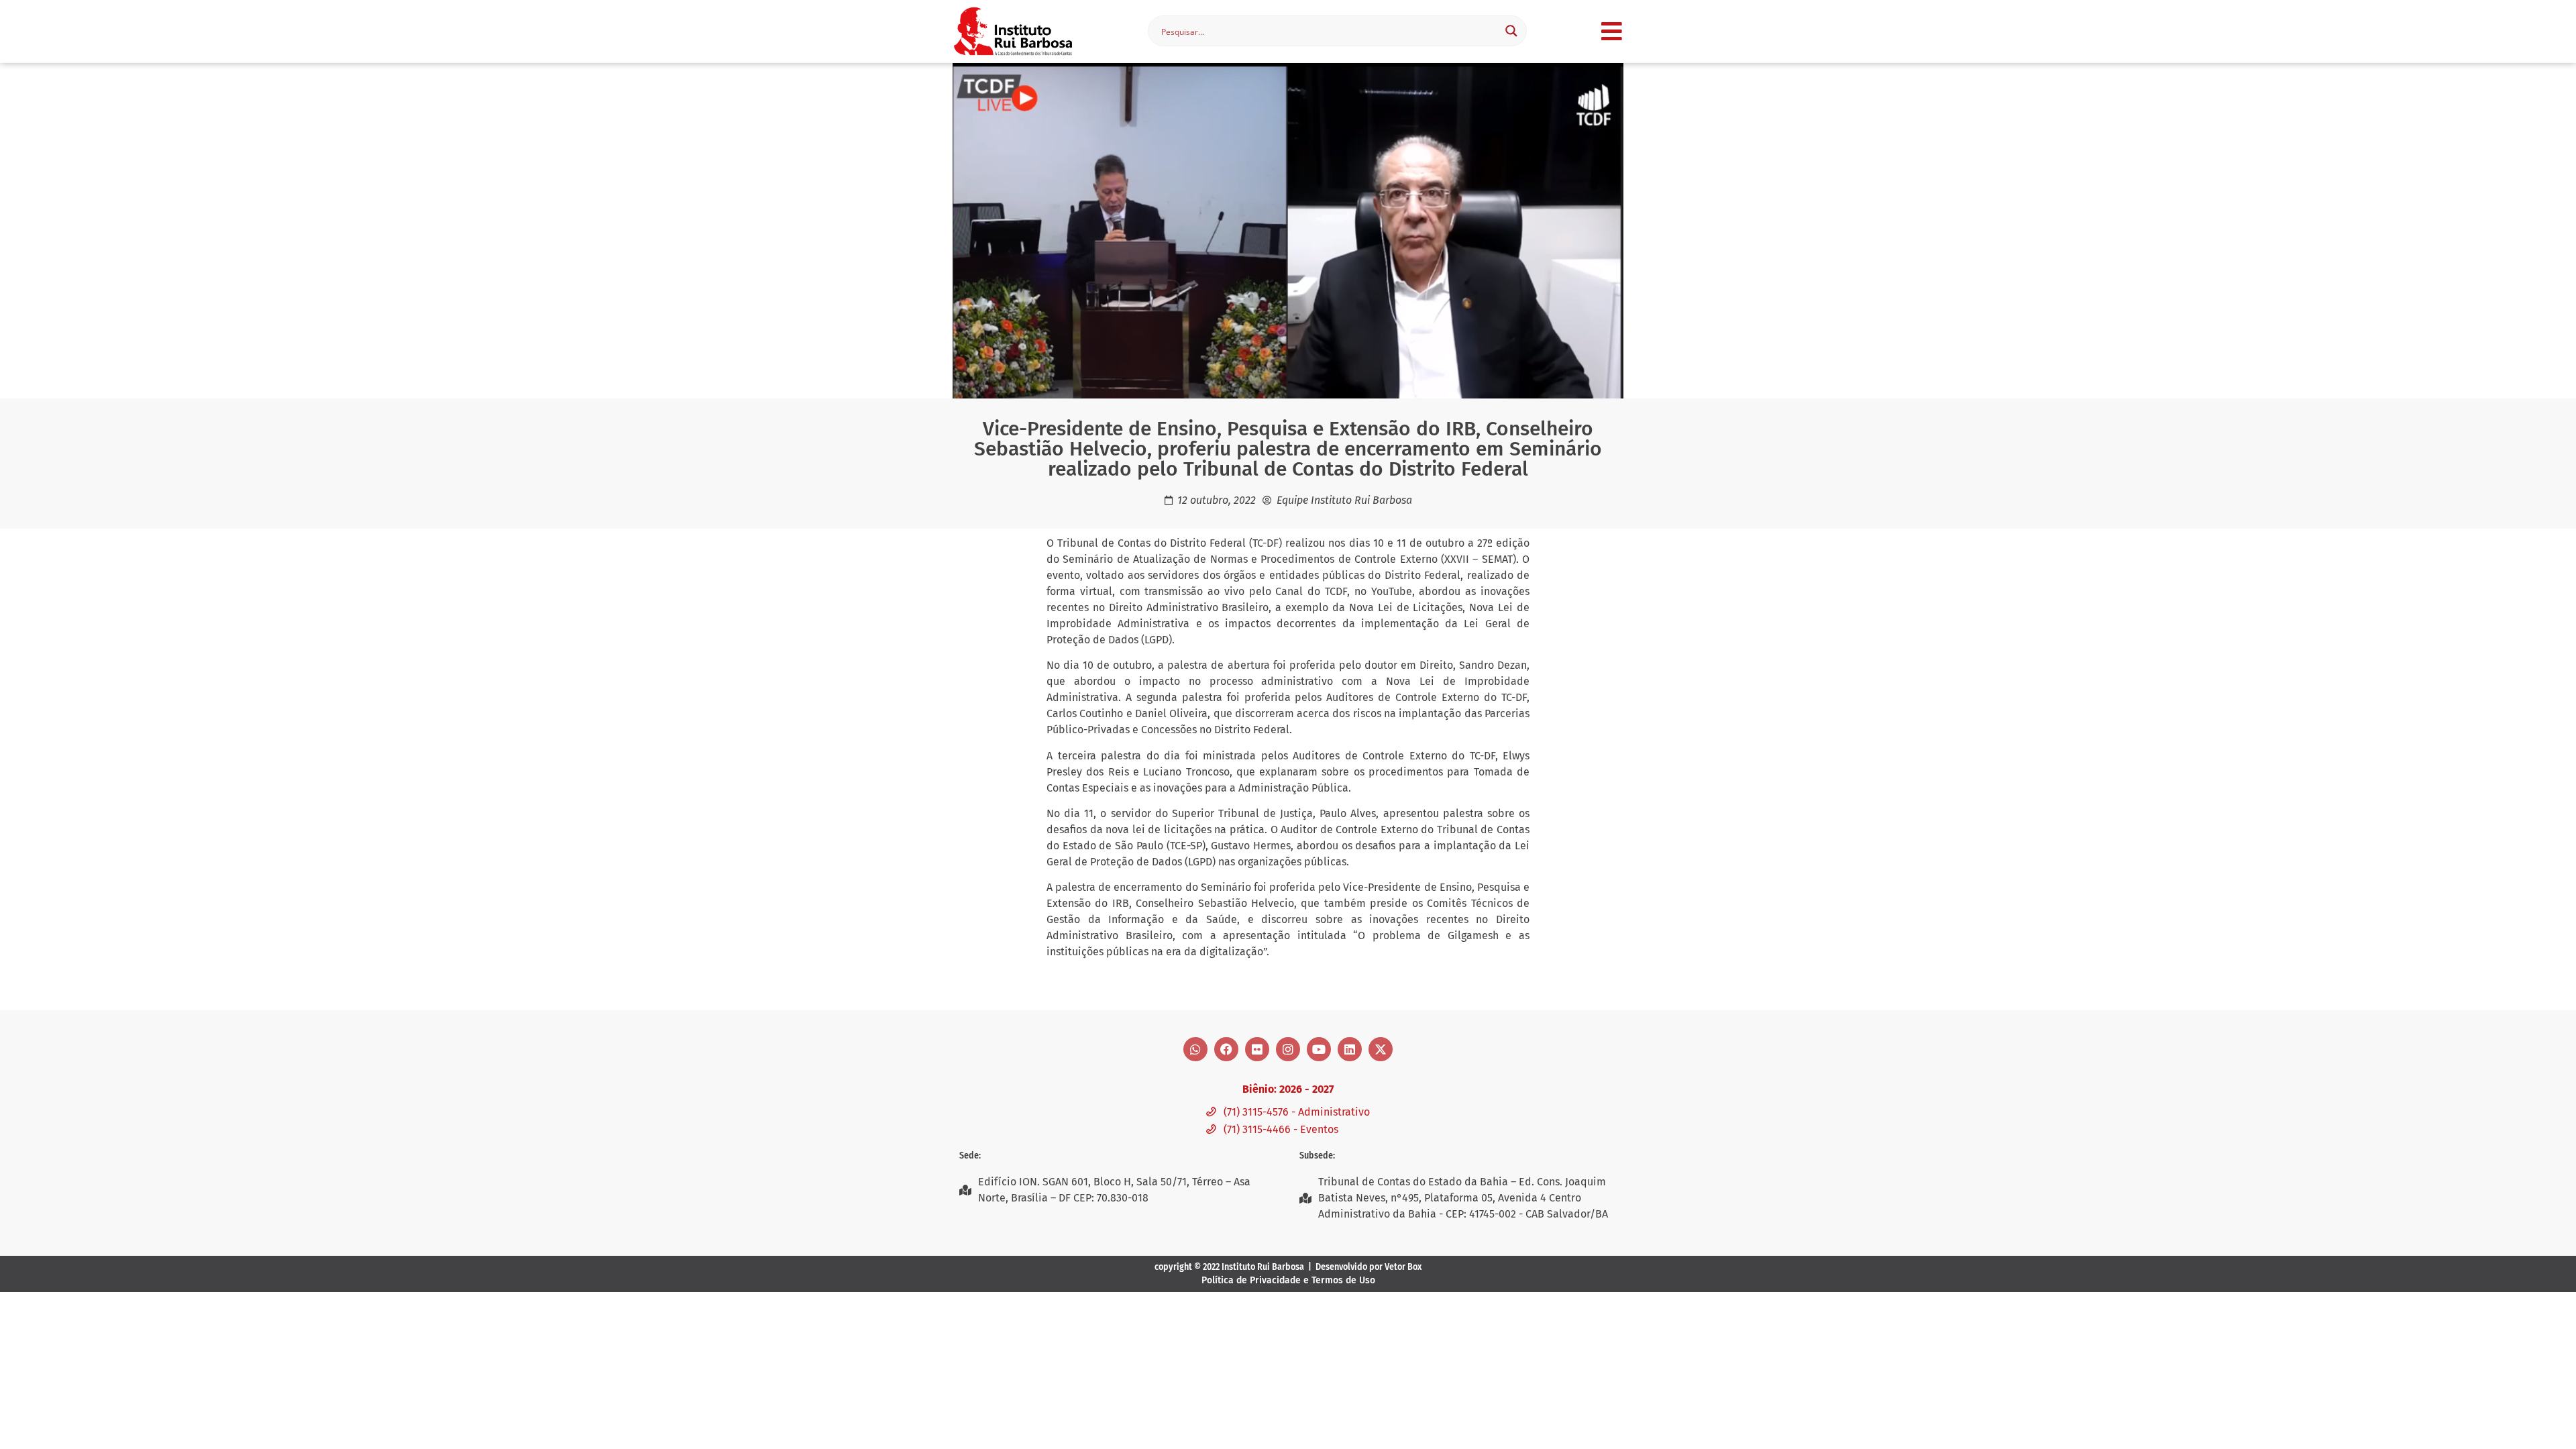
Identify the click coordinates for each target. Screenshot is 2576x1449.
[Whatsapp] (1195, 1049)
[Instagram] (1288, 1049)
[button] (1612, 31)
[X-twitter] (1381, 1049)
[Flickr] (1257, 1049)
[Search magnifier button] (1511, 31)
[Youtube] (1319, 1049)
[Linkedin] (1350, 1049)
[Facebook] (1226, 1049)
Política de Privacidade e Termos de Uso (1288, 1280)
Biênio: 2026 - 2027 (1288, 1089)
